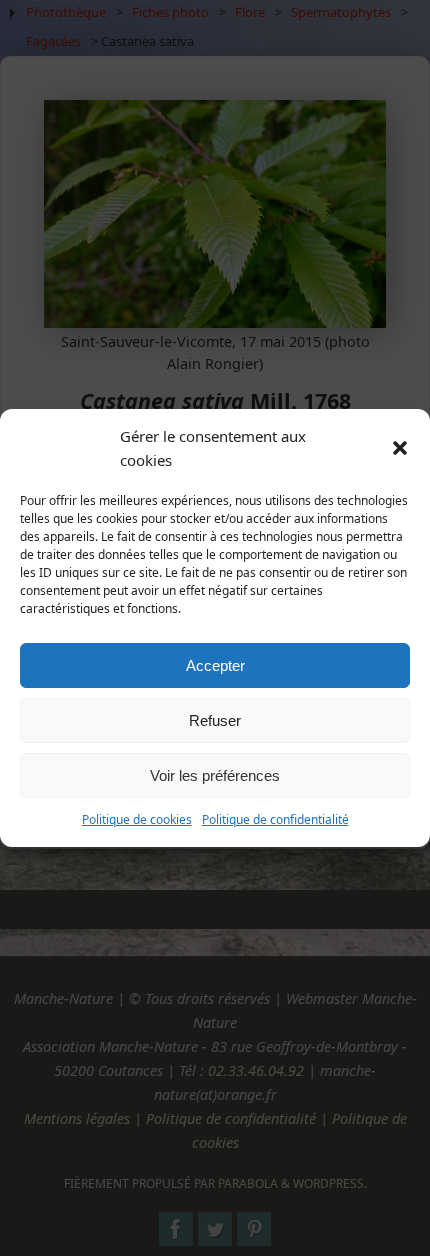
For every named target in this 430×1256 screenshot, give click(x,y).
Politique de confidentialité (275, 819)
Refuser (215, 720)
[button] (400, 448)
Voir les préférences (215, 775)
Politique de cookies (137, 819)
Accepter (215, 665)
